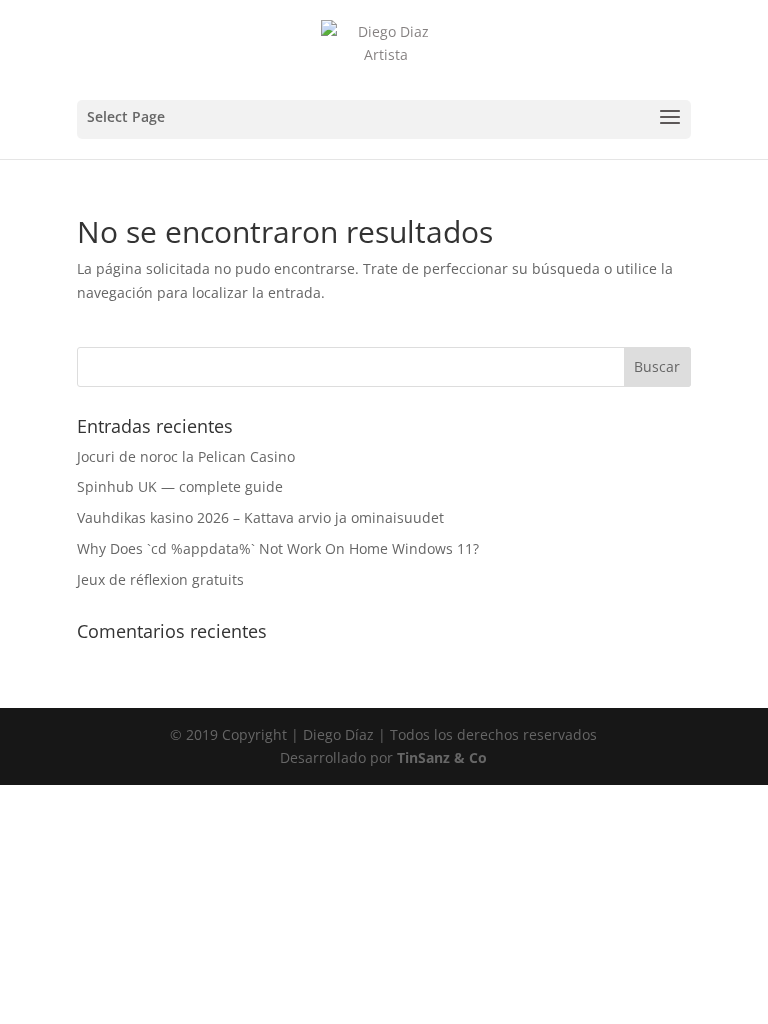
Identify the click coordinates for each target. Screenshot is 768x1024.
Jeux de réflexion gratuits (160, 579)
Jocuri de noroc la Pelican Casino (186, 456)
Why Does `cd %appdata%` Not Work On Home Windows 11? (278, 548)
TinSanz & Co (442, 757)
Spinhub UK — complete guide (180, 486)
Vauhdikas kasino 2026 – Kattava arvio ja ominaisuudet (260, 517)
